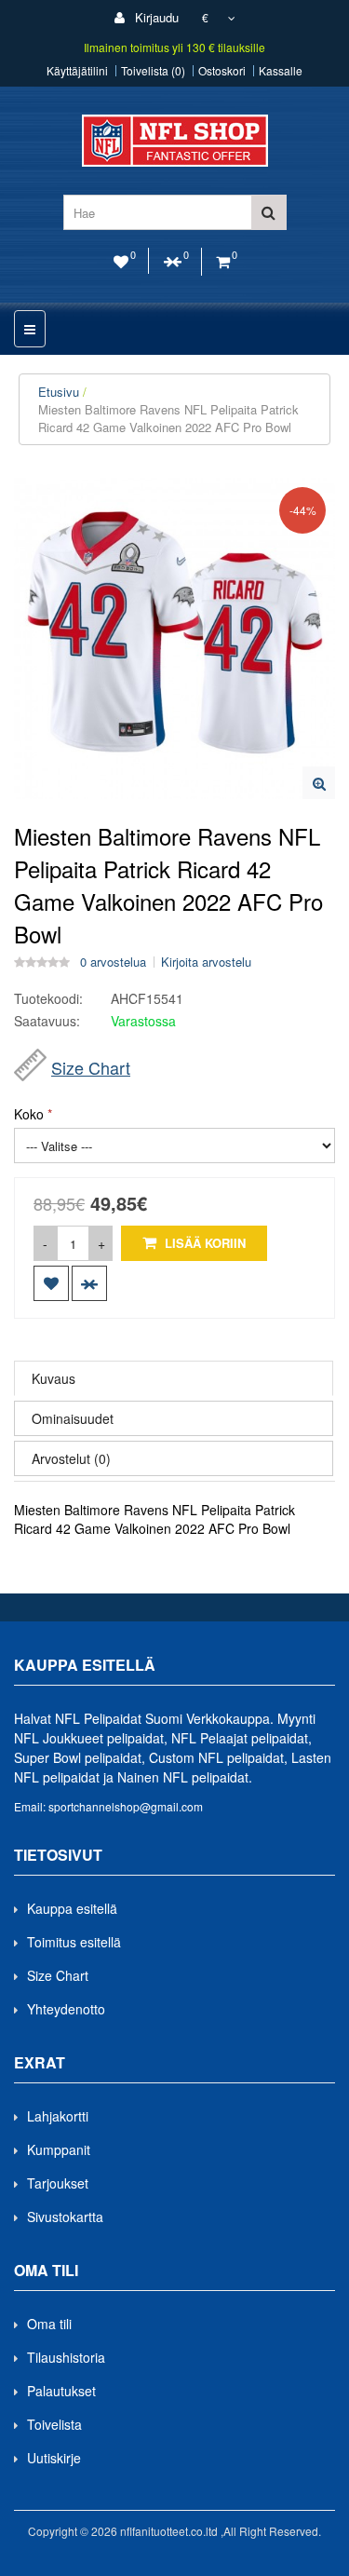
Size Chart (91, 1067)
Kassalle (281, 71)
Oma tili (49, 2324)
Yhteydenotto (66, 2009)
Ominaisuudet (73, 1418)
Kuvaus (54, 1378)
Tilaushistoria (66, 2357)
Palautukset (61, 2391)
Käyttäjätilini (77, 71)
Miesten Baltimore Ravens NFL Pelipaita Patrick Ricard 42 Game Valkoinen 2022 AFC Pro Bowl (168, 418)
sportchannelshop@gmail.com (126, 1806)
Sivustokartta (65, 2217)
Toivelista (54, 2424)
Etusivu (59, 392)
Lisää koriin (203, 1243)
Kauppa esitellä (72, 1908)
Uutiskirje (54, 2458)
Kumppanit (59, 2149)
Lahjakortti (58, 2116)
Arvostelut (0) (71, 1458)
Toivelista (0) (153, 71)
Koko (29, 1114)
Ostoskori (222, 71)
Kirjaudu (155, 17)
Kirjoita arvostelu (206, 962)
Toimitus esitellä (74, 1942)
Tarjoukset (58, 2183)
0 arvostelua (113, 962)
